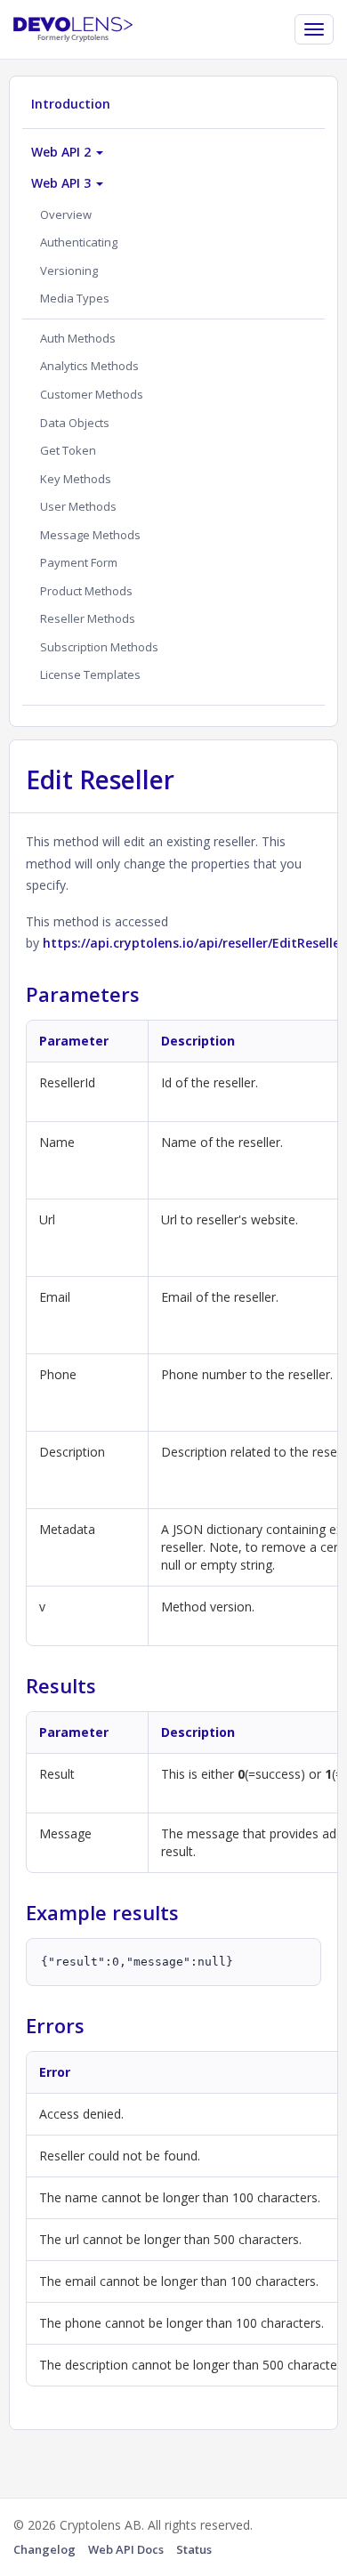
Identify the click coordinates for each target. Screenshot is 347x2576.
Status (194, 2549)
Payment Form (79, 562)
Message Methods (90, 535)
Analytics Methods (89, 366)
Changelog (44, 2549)
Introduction (71, 104)
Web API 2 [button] (63, 152)
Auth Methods (78, 338)
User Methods (78, 506)
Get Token (68, 450)
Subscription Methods (99, 647)
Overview (66, 214)
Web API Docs (126, 2549)
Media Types (75, 298)
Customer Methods (92, 394)
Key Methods (76, 479)
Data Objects (75, 423)
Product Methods (86, 591)
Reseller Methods (88, 618)
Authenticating (79, 242)
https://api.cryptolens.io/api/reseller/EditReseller (194, 943)
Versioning (69, 271)
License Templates (90, 674)
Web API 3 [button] (63, 183)
